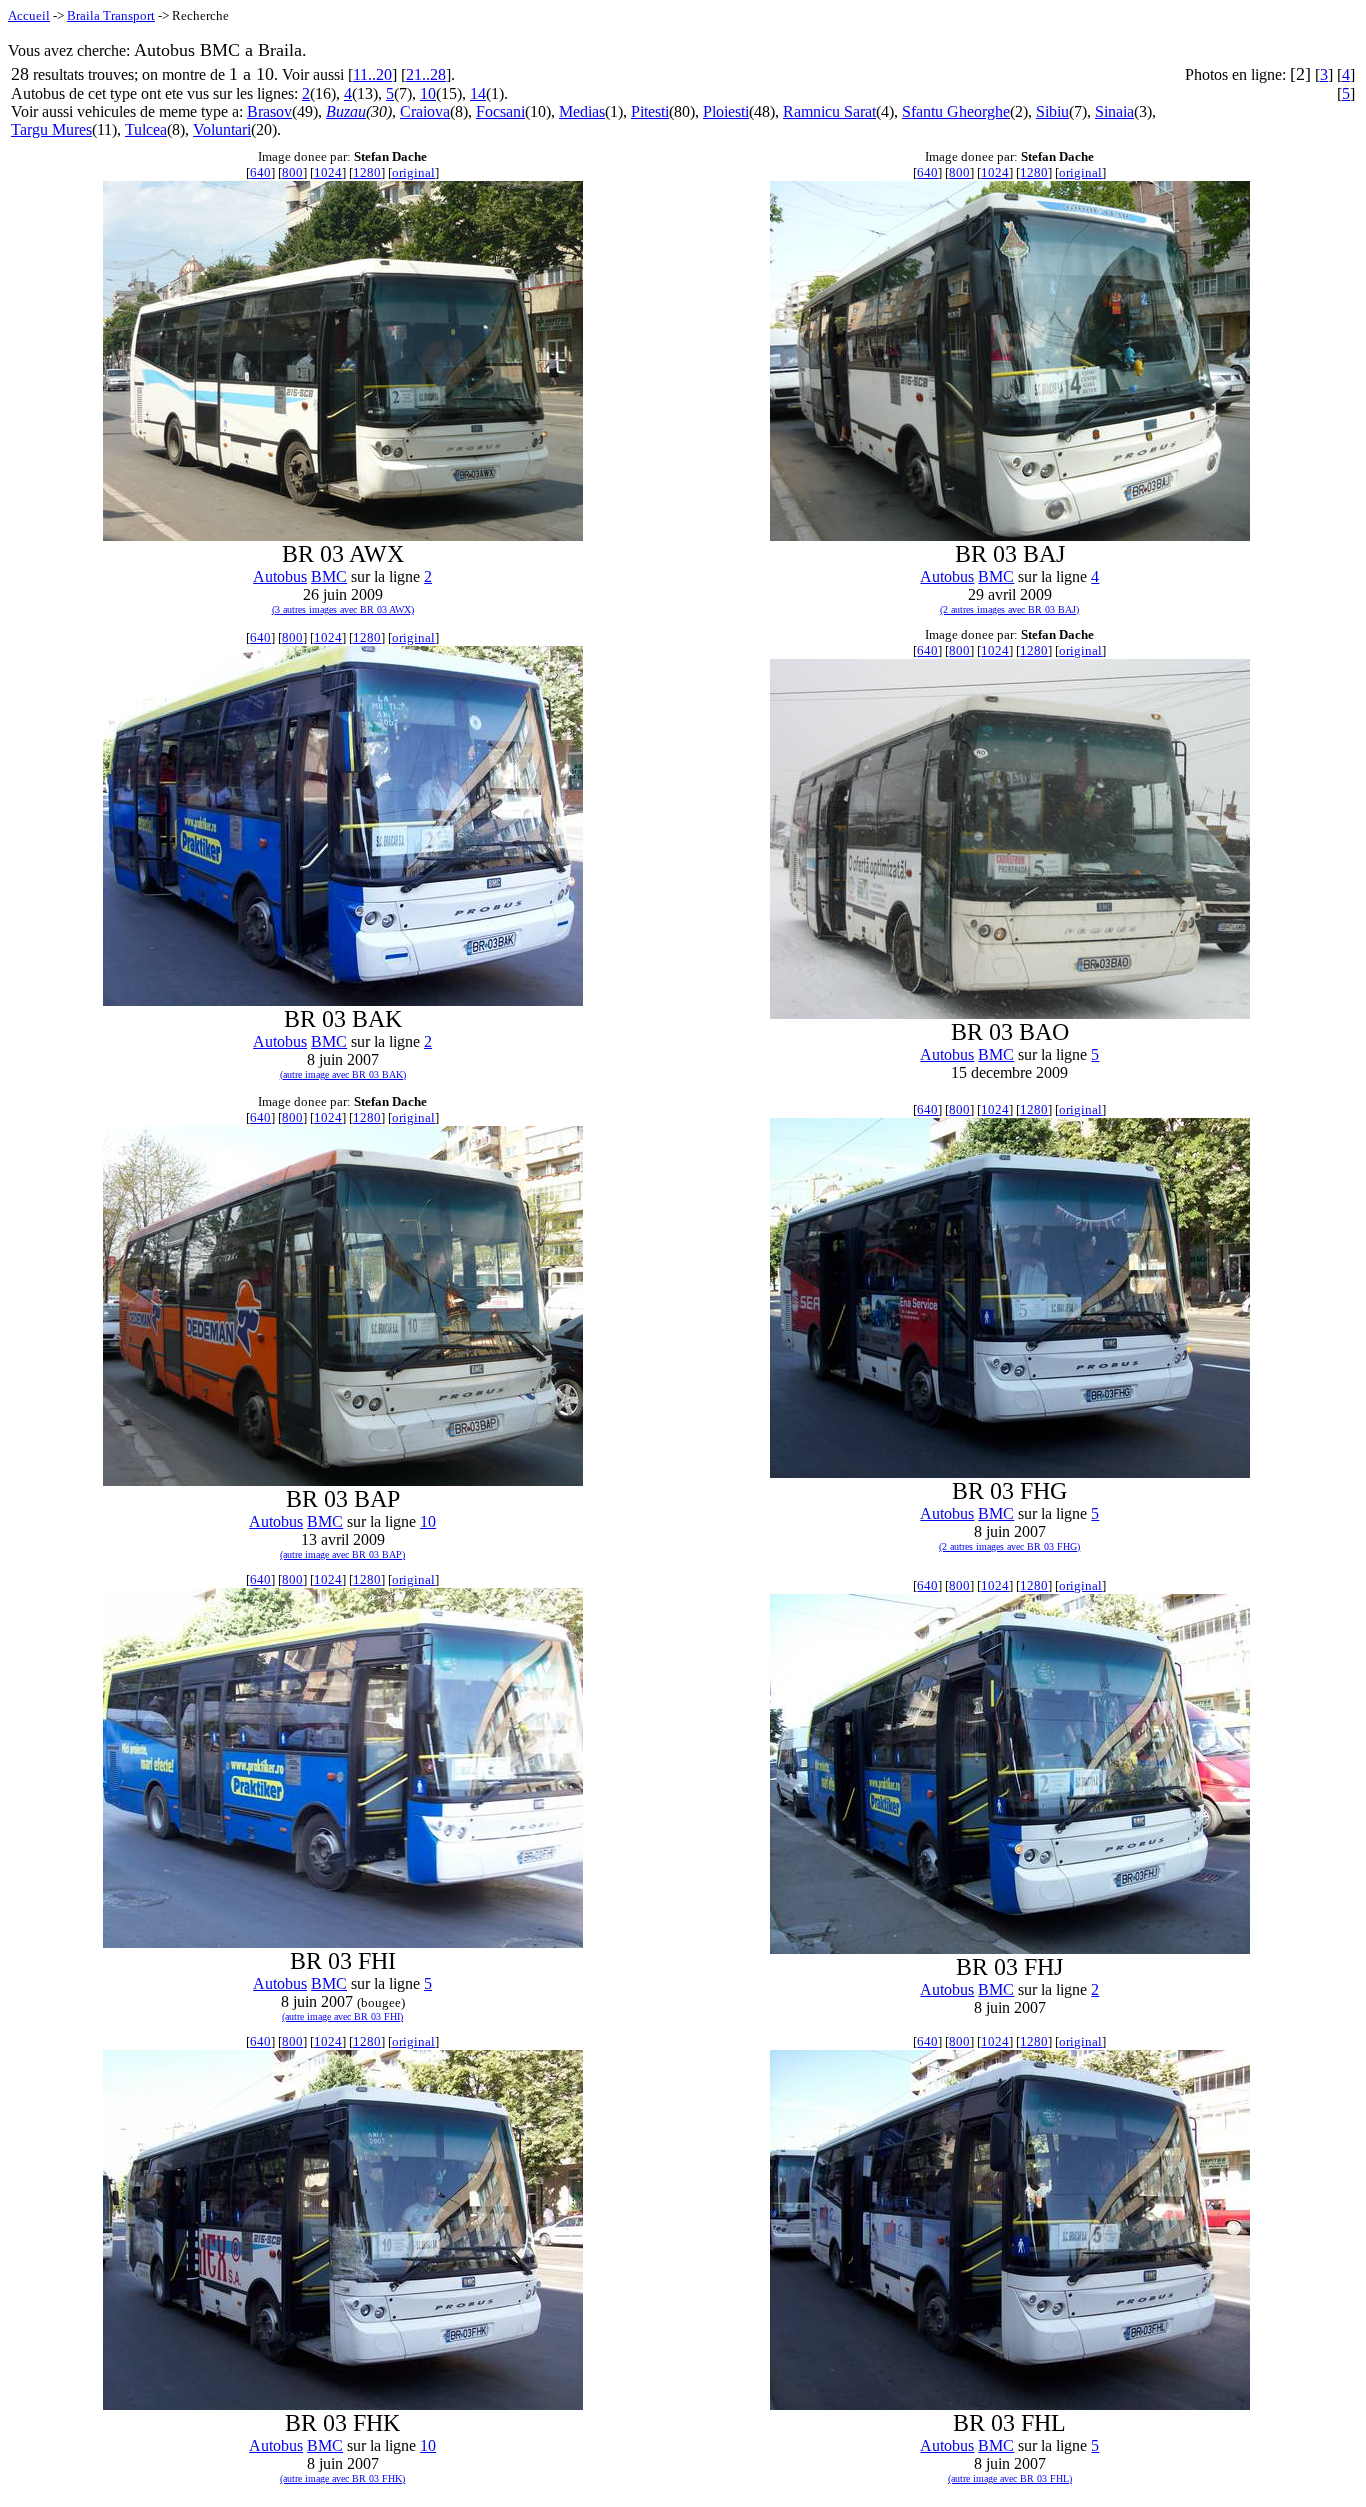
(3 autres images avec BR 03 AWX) (343, 609)
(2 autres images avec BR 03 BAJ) (1009, 609)
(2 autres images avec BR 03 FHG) (1009, 1546)
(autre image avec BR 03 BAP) (342, 1554)
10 (428, 93)
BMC (329, 576)
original (413, 172)
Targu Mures (51, 129)
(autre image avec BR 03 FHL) (1010, 2478)
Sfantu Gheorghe (956, 111)
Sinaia (1114, 111)
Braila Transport (111, 15)
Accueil (29, 15)
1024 (328, 172)
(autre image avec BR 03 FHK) (342, 2478)
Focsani (500, 111)
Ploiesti (726, 111)
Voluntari (222, 129)
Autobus (280, 576)
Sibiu (1052, 111)
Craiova (425, 111)
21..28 (426, 74)
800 (292, 172)
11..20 (372, 74)
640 (260, 172)
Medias (582, 111)
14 (478, 93)
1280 (367, 172)
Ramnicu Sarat (829, 111)
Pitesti (650, 111)
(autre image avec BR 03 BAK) (343, 1074)
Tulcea (146, 129)
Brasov (269, 111)
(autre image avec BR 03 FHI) (342, 2016)
